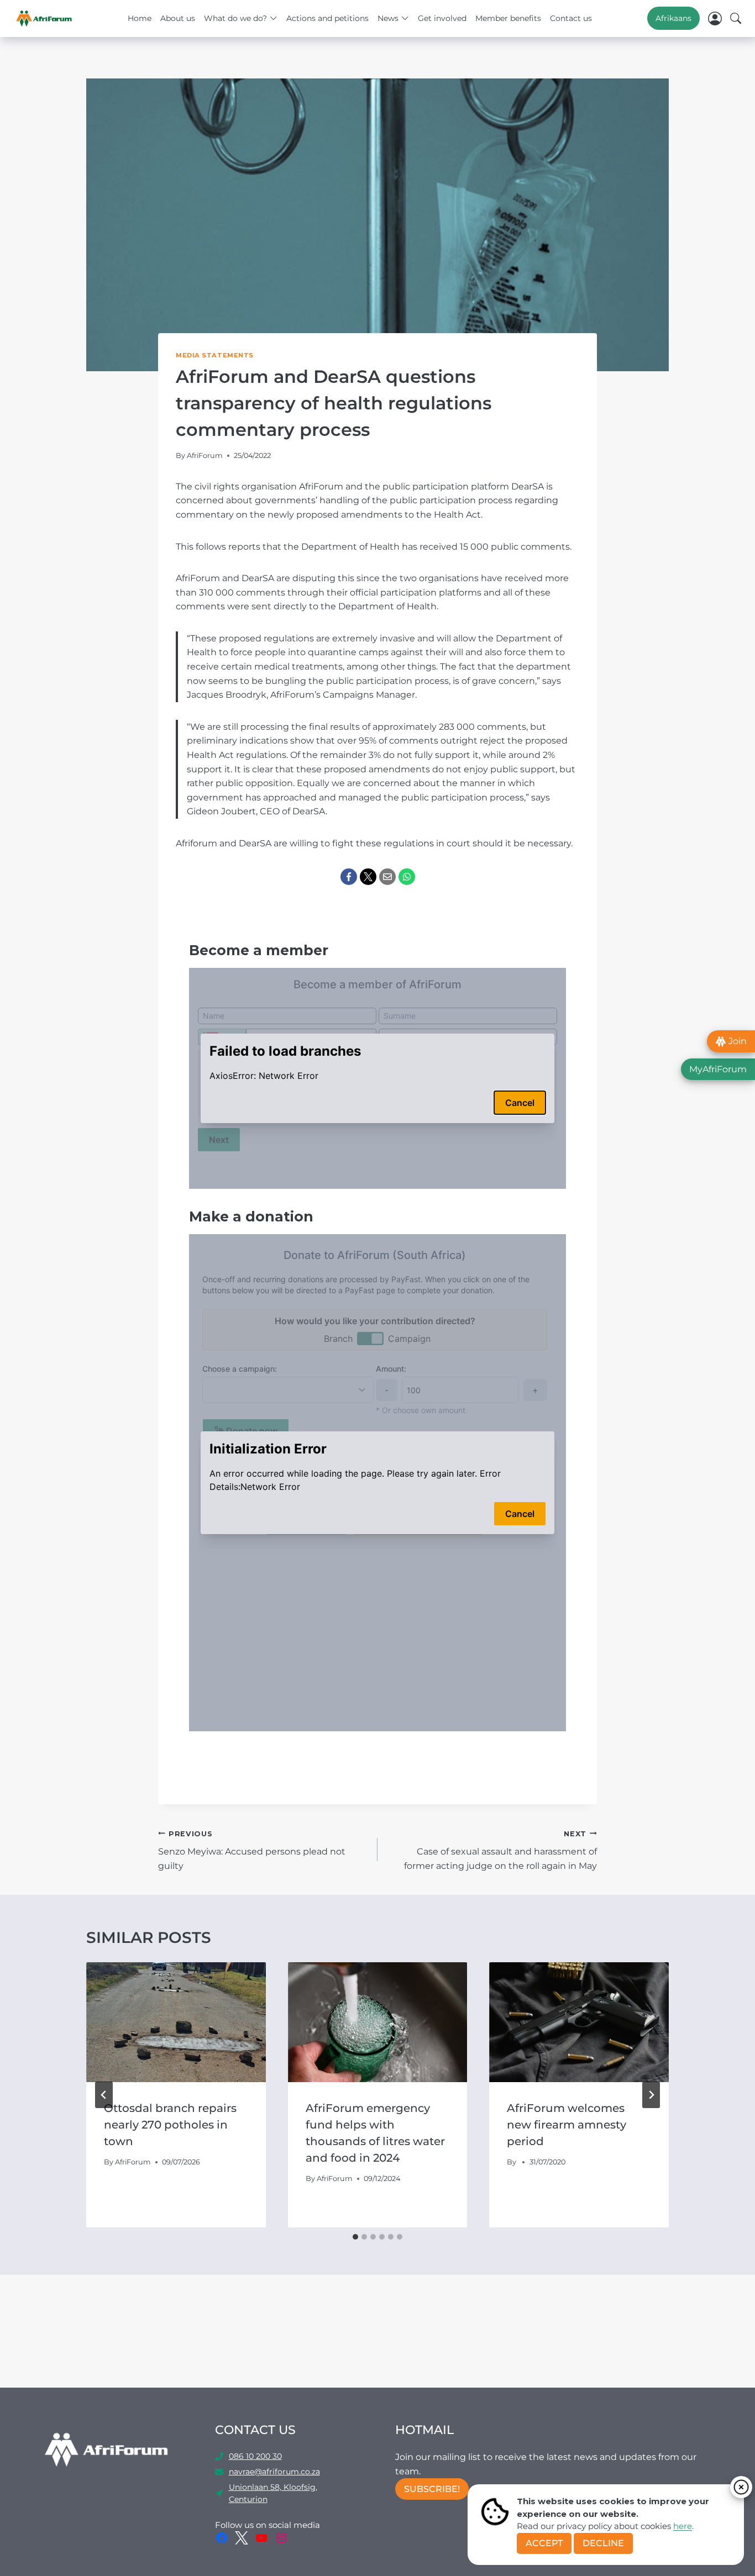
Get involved (442, 18)
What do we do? (235, 18)
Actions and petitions (327, 18)
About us (178, 18)
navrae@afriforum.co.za (274, 2472)
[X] (368, 877)
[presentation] (176, 2022)
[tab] (355, 2237)
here (683, 2526)
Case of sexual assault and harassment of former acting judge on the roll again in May (500, 1850)
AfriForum (205, 455)
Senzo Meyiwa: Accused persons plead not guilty (252, 1850)
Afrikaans (673, 18)
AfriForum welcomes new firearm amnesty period (567, 2125)
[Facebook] (349, 877)
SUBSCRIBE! (432, 2489)
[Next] (651, 2095)
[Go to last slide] (104, 2095)
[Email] (387, 877)
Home (140, 18)
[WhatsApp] (407, 877)
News (388, 18)
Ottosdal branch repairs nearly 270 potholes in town (170, 2125)
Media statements (215, 355)
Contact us (571, 18)
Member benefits (508, 18)
